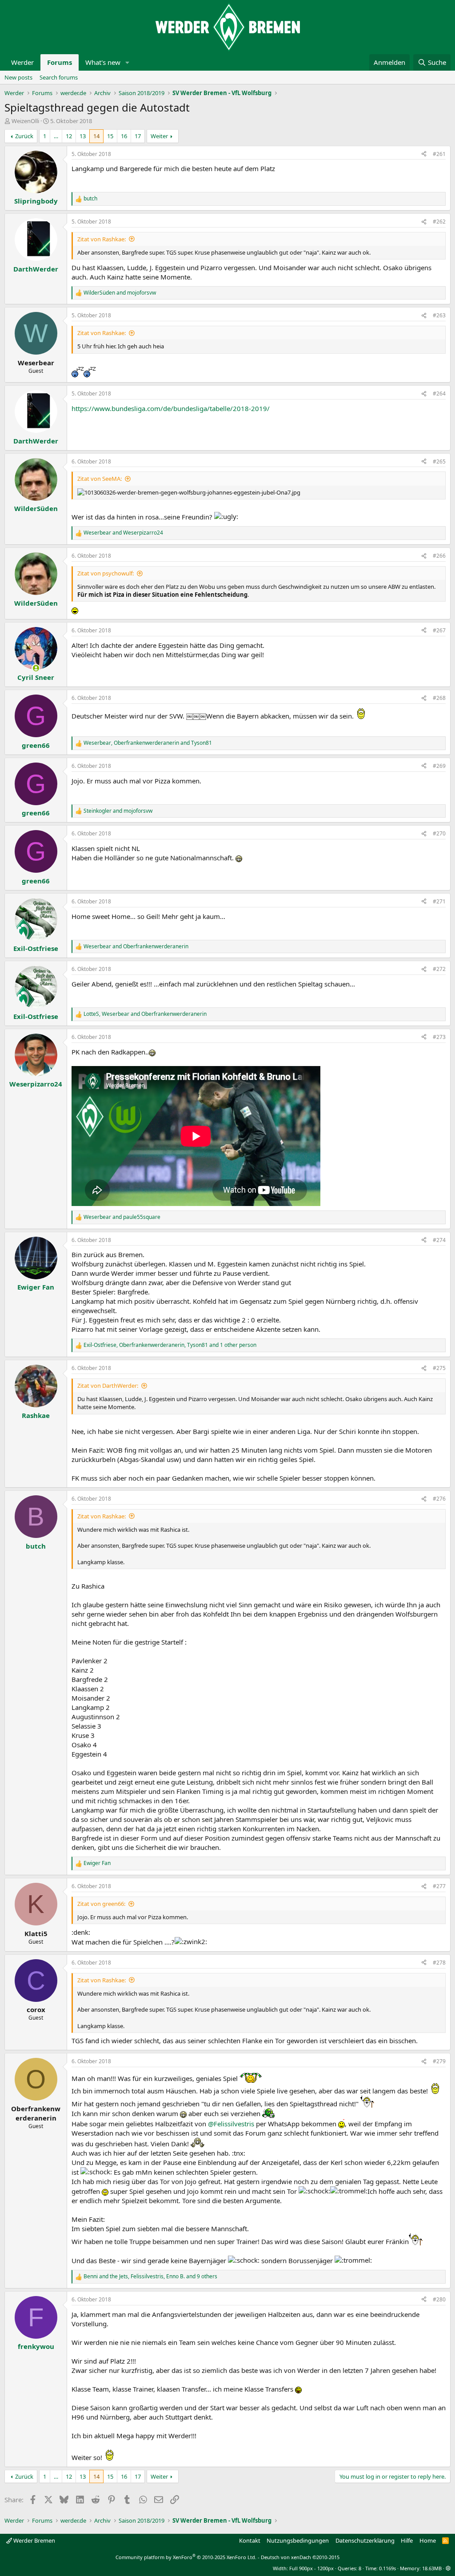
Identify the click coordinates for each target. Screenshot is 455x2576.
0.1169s (387, 2568)
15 (110, 136)
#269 (439, 766)
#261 (439, 154)
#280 (439, 2299)
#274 (439, 1240)
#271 (439, 901)
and (120, 293)
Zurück (24, 136)
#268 (439, 698)
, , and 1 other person (170, 1345)
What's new (103, 62)
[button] (128, 62)
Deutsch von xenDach (300, 2557)
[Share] (424, 154)
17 (138, 136)
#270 (439, 833)
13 (83, 136)
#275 (439, 1368)
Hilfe (407, 2540)
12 (69, 136)
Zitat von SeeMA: (100, 479)
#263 (439, 315)
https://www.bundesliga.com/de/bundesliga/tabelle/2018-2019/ (171, 408)
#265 (439, 461)
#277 (439, 1886)
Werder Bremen (34, 2540)
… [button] (56, 136)
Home (428, 2540)
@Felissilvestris (231, 2124)
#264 (439, 393)
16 (124, 136)
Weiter (159, 136)
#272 (439, 969)
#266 (439, 556)
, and (148, 743)
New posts (18, 77)
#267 (439, 630)
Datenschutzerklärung (365, 2540)
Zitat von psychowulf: (106, 573)
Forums (60, 62)
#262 (439, 222)
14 (96, 136)
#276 (439, 1499)
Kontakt (250, 2540)
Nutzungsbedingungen (298, 2540)
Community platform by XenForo (186, 2557)
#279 (439, 2061)
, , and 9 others (150, 2276)
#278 (439, 1963)
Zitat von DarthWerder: (108, 1386)
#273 (439, 1037)
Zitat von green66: (101, 1904)
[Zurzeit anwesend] (36, 668)
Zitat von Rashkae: (102, 239)
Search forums (59, 77)
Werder (22, 62)
